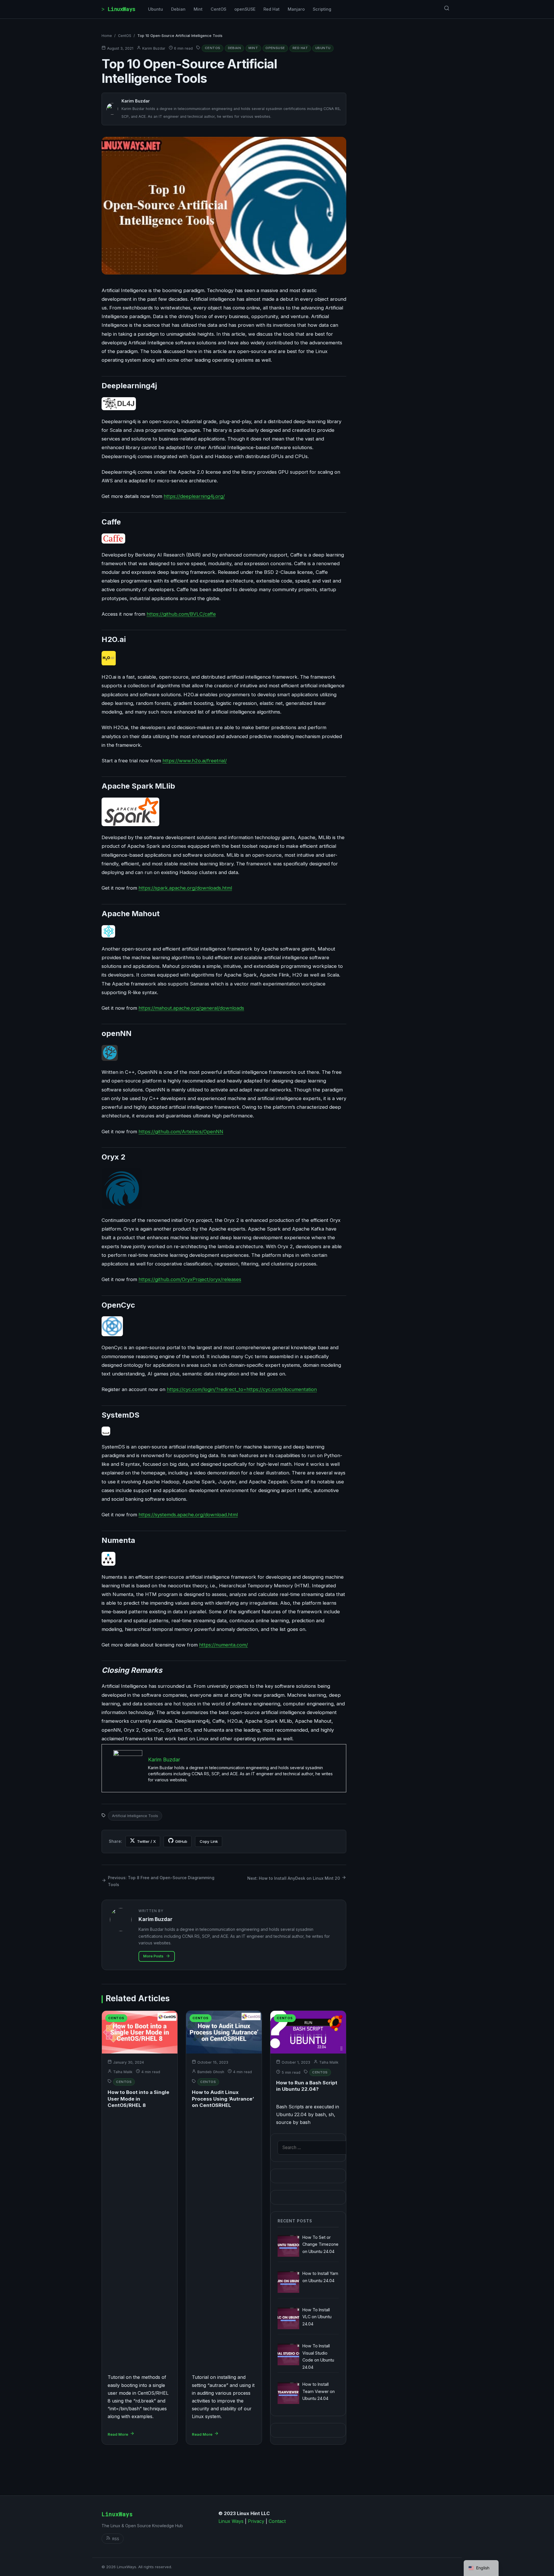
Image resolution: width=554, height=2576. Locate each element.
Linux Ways (231, 2521)
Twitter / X (146, 1841)
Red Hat (272, 9)
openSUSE (245, 9)
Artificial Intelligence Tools (135, 1816)
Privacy (256, 2521)
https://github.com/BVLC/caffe (181, 614)
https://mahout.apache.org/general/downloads (191, 1008)
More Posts (153, 1956)
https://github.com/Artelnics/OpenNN (181, 1132)
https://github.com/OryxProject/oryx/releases (190, 1279)
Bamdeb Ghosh (211, 2072)
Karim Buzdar (154, 48)
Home (107, 36)
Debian (178, 9)
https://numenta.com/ (223, 1645)
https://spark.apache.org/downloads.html (185, 888)
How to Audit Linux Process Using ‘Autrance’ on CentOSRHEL (223, 2099)
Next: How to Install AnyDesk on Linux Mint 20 (294, 1878)
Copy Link (209, 1841)
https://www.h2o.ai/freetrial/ (195, 761)
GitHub (181, 1841)
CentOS (218, 9)
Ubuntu (156, 9)
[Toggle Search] (447, 9)
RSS (116, 2539)
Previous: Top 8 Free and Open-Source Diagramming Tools (161, 1881)
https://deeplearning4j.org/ (194, 496)
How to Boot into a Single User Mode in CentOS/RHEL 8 (138, 2099)
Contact (277, 2521)
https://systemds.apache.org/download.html (188, 1515)
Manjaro (296, 9)
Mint (198, 9)
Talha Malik (123, 2072)
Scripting (322, 9)
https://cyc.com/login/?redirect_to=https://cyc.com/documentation (242, 1389)
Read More (118, 2434)
